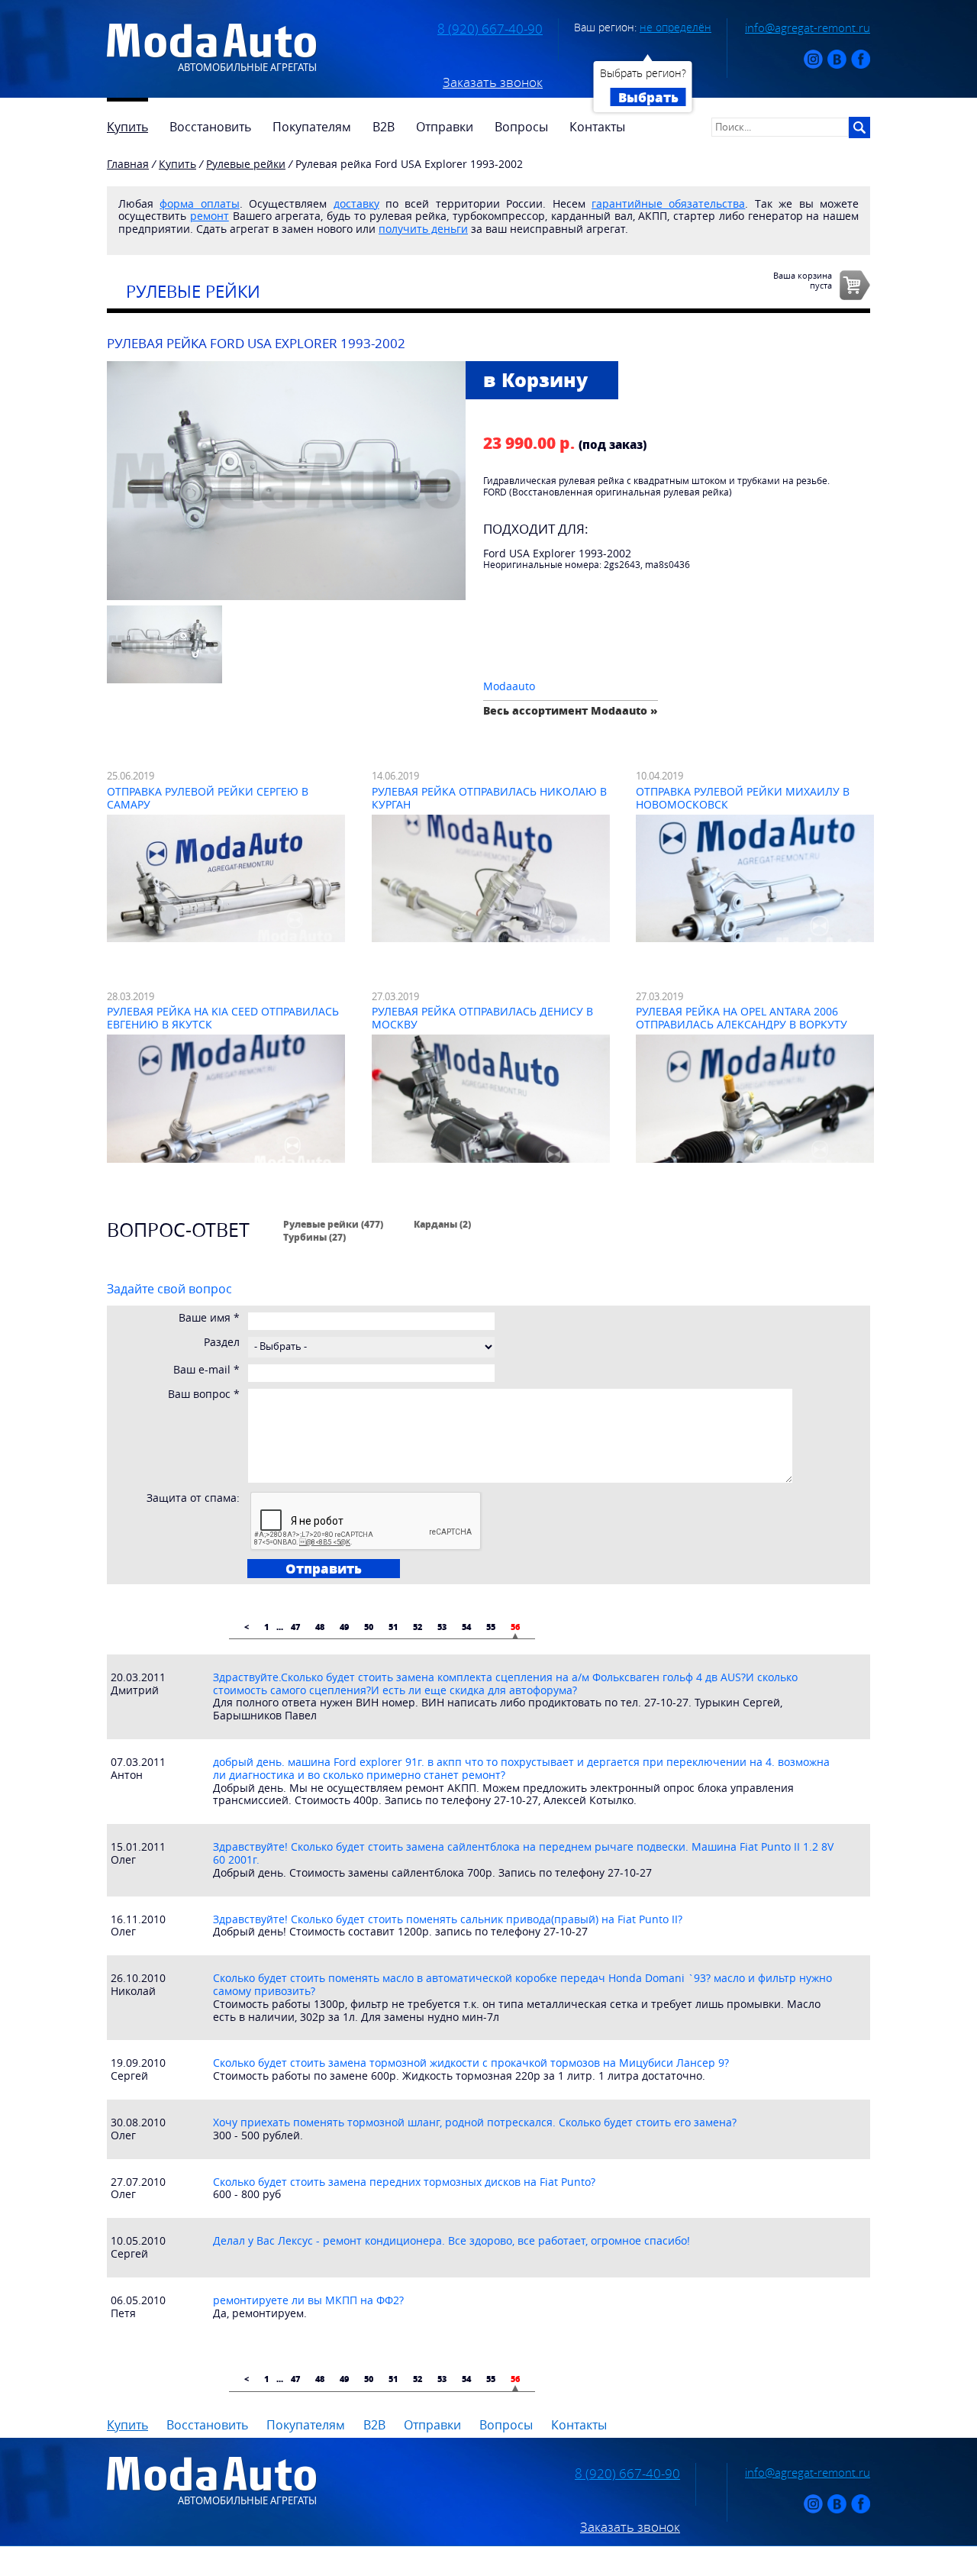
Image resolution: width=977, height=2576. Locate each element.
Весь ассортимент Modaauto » (571, 710)
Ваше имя (209, 1318)
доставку (356, 203)
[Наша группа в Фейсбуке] (861, 65)
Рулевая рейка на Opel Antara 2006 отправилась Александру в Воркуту (742, 1018)
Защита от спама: (193, 1498)
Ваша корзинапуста (803, 280)
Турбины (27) (314, 1237)
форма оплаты (199, 203)
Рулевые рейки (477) (333, 1224)
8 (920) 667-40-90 (490, 29)
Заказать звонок (493, 82)
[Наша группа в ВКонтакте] (837, 65)
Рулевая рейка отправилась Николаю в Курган (489, 798)
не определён (676, 27)
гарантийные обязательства (668, 203)
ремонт (210, 216)
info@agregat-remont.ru (808, 27)
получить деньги (423, 229)
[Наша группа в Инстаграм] (813, 65)
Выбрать (648, 97)
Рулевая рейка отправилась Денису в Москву (482, 1018)
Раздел (222, 1343)
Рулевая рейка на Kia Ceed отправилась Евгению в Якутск (223, 1018)
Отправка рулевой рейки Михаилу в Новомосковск (743, 798)
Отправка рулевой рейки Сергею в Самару (208, 798)
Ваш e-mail (206, 1370)
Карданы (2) (442, 1224)
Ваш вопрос (204, 1395)
